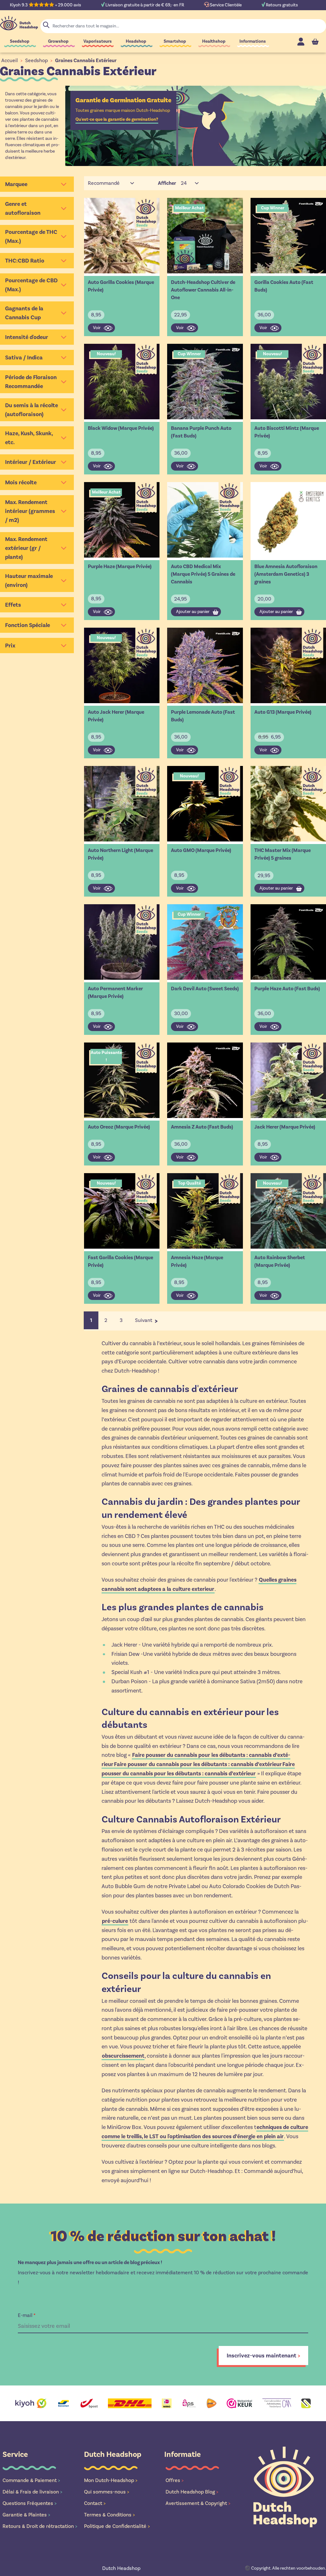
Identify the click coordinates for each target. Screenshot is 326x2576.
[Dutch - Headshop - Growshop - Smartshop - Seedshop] (19, 23)
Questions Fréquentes (30, 2503)
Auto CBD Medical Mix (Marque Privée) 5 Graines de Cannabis (203, 574)
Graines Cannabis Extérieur (86, 61)
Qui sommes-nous (107, 2492)
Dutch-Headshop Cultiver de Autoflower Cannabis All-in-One (203, 290)
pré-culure (115, 1921)
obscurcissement (123, 2056)
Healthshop (214, 41)
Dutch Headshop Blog (192, 2492)
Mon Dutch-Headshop (111, 2480)
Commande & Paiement (31, 2480)
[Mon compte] (301, 42)
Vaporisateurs (98, 41)
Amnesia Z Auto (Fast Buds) (202, 1127)
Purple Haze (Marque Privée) (120, 566)
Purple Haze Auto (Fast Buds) (287, 989)
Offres (175, 2480)
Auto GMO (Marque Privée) (201, 850)
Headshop (136, 41)
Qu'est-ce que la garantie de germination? (117, 119)
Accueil (10, 60)
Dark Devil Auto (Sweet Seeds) (205, 989)
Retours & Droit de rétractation (40, 2526)
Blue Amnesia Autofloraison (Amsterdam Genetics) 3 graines (286, 574)
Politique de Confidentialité (117, 2526)
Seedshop (20, 41)
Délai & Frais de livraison (32, 2492)
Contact (95, 2503)
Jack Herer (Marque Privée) (285, 1127)
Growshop (58, 41)
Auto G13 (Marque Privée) (283, 712)
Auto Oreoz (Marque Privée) (119, 1127)
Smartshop (175, 41)
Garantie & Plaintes (26, 2515)
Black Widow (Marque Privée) (121, 428)
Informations (253, 41)
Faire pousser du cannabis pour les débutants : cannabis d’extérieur (198, 1764)
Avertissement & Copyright (198, 2503)
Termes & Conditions (110, 2515)
